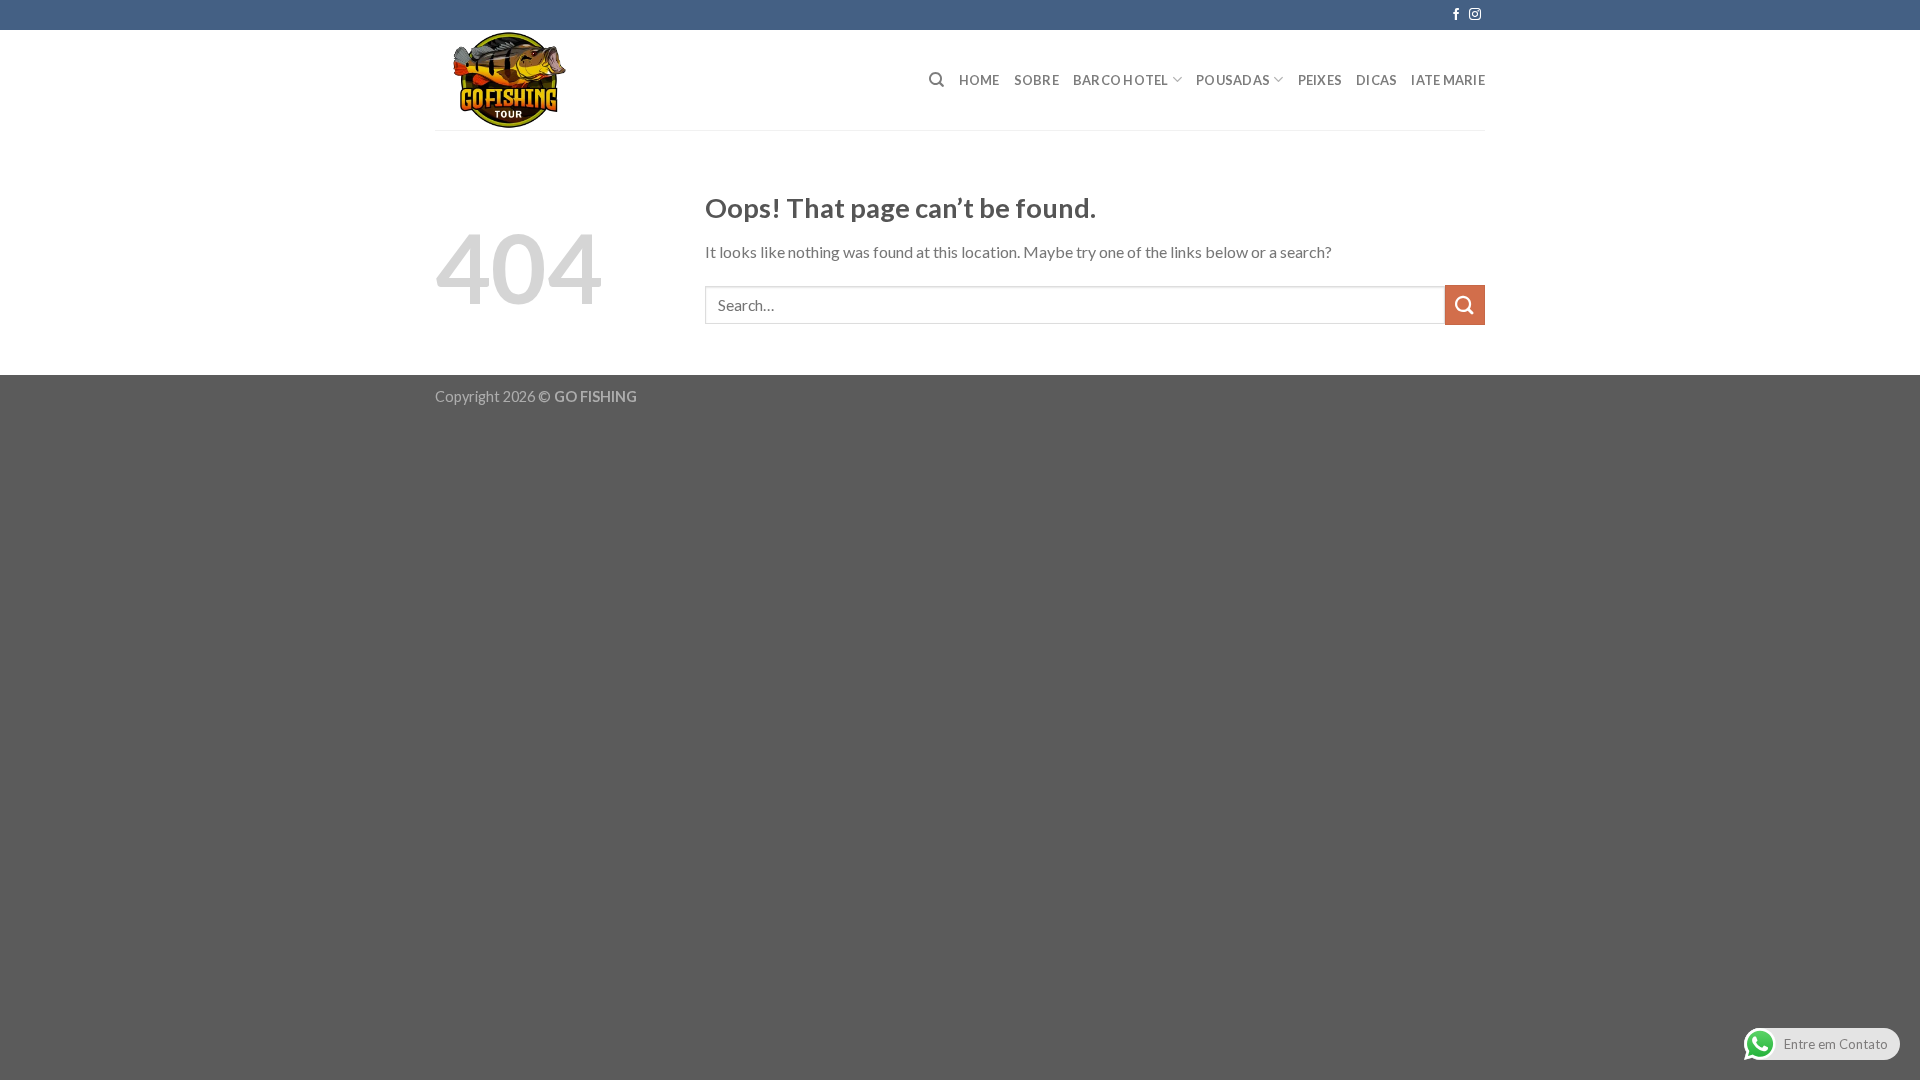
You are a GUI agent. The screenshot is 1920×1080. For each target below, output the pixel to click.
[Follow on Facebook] (1456, 15)
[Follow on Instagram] (1475, 15)
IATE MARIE (1448, 80)
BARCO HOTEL (1121, 80)
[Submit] (1465, 304)
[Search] (936, 80)
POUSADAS (1233, 80)
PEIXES (1320, 80)
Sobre (1036, 80)
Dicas (1376, 80)
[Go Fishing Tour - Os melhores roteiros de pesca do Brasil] (523, 80)
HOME (979, 80)
